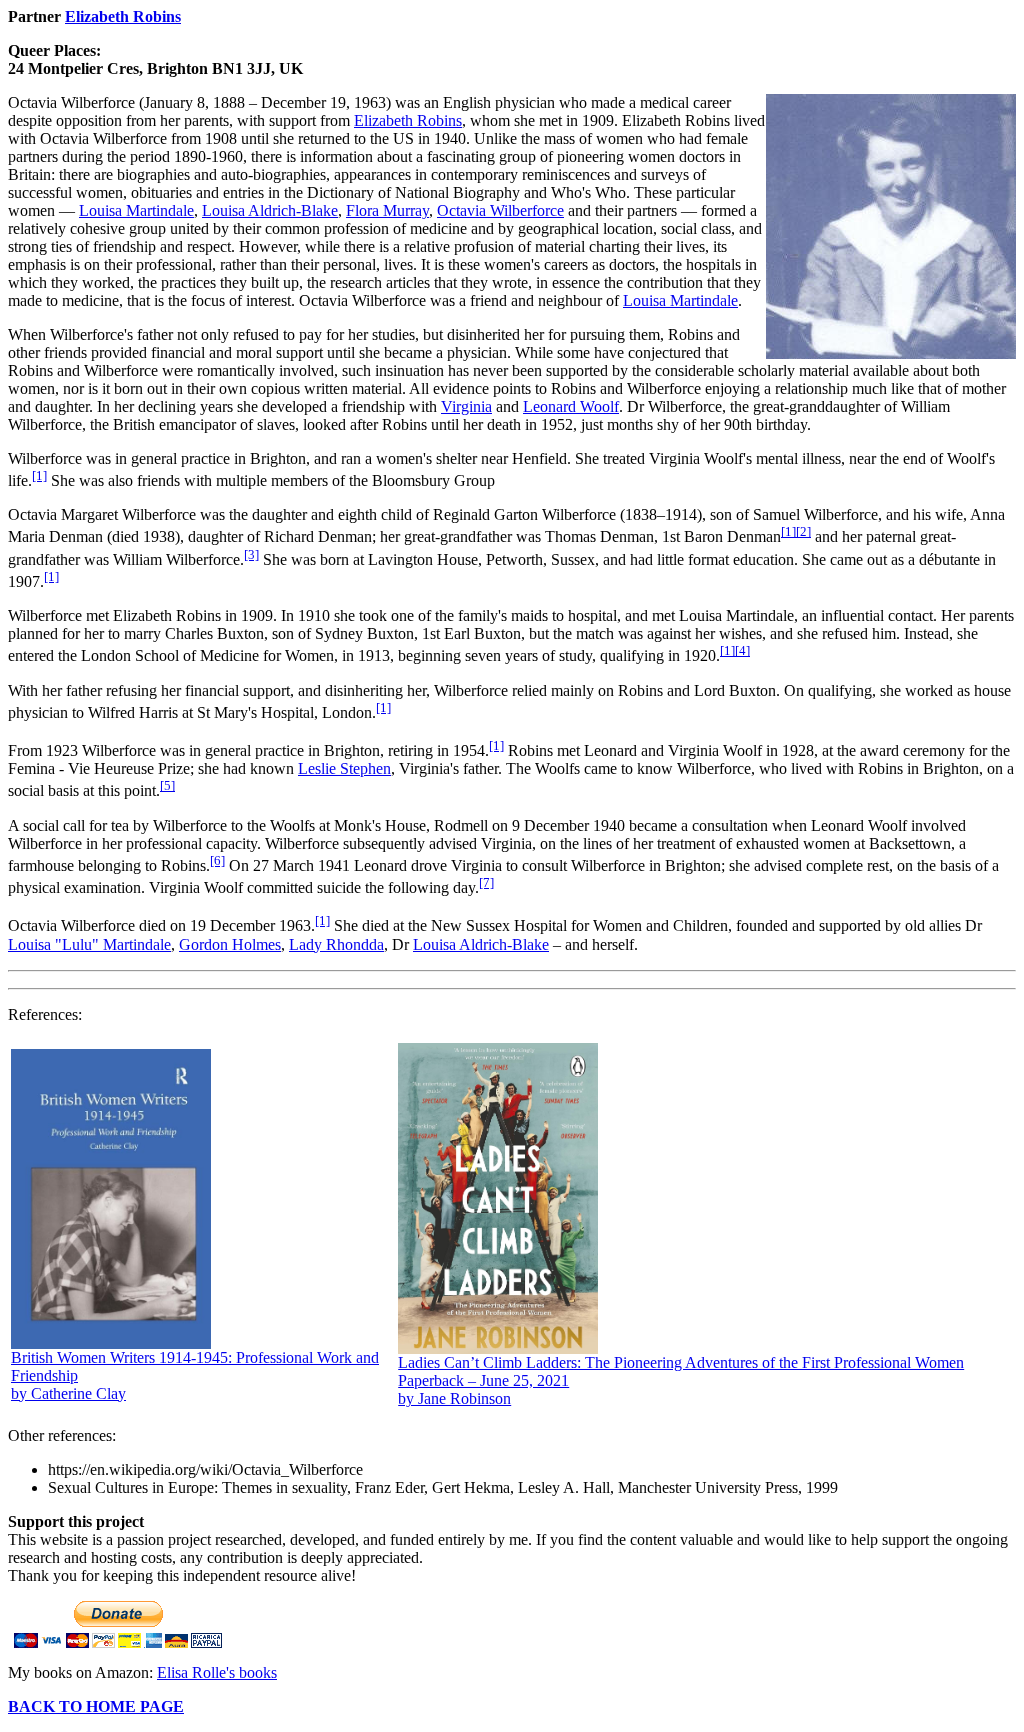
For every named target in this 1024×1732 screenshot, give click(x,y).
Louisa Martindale (136, 210)
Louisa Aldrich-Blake (270, 210)
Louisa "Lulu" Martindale (89, 944)
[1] (39, 475)
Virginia (466, 406)
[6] (217, 860)
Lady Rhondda (336, 944)
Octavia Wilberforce (500, 210)
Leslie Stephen (344, 768)
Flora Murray (387, 210)
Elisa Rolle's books (217, 1672)
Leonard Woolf (571, 406)
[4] (742, 650)
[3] (251, 554)
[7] (486, 882)
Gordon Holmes (230, 944)
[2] (803, 531)
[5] (167, 785)
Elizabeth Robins (123, 16)
